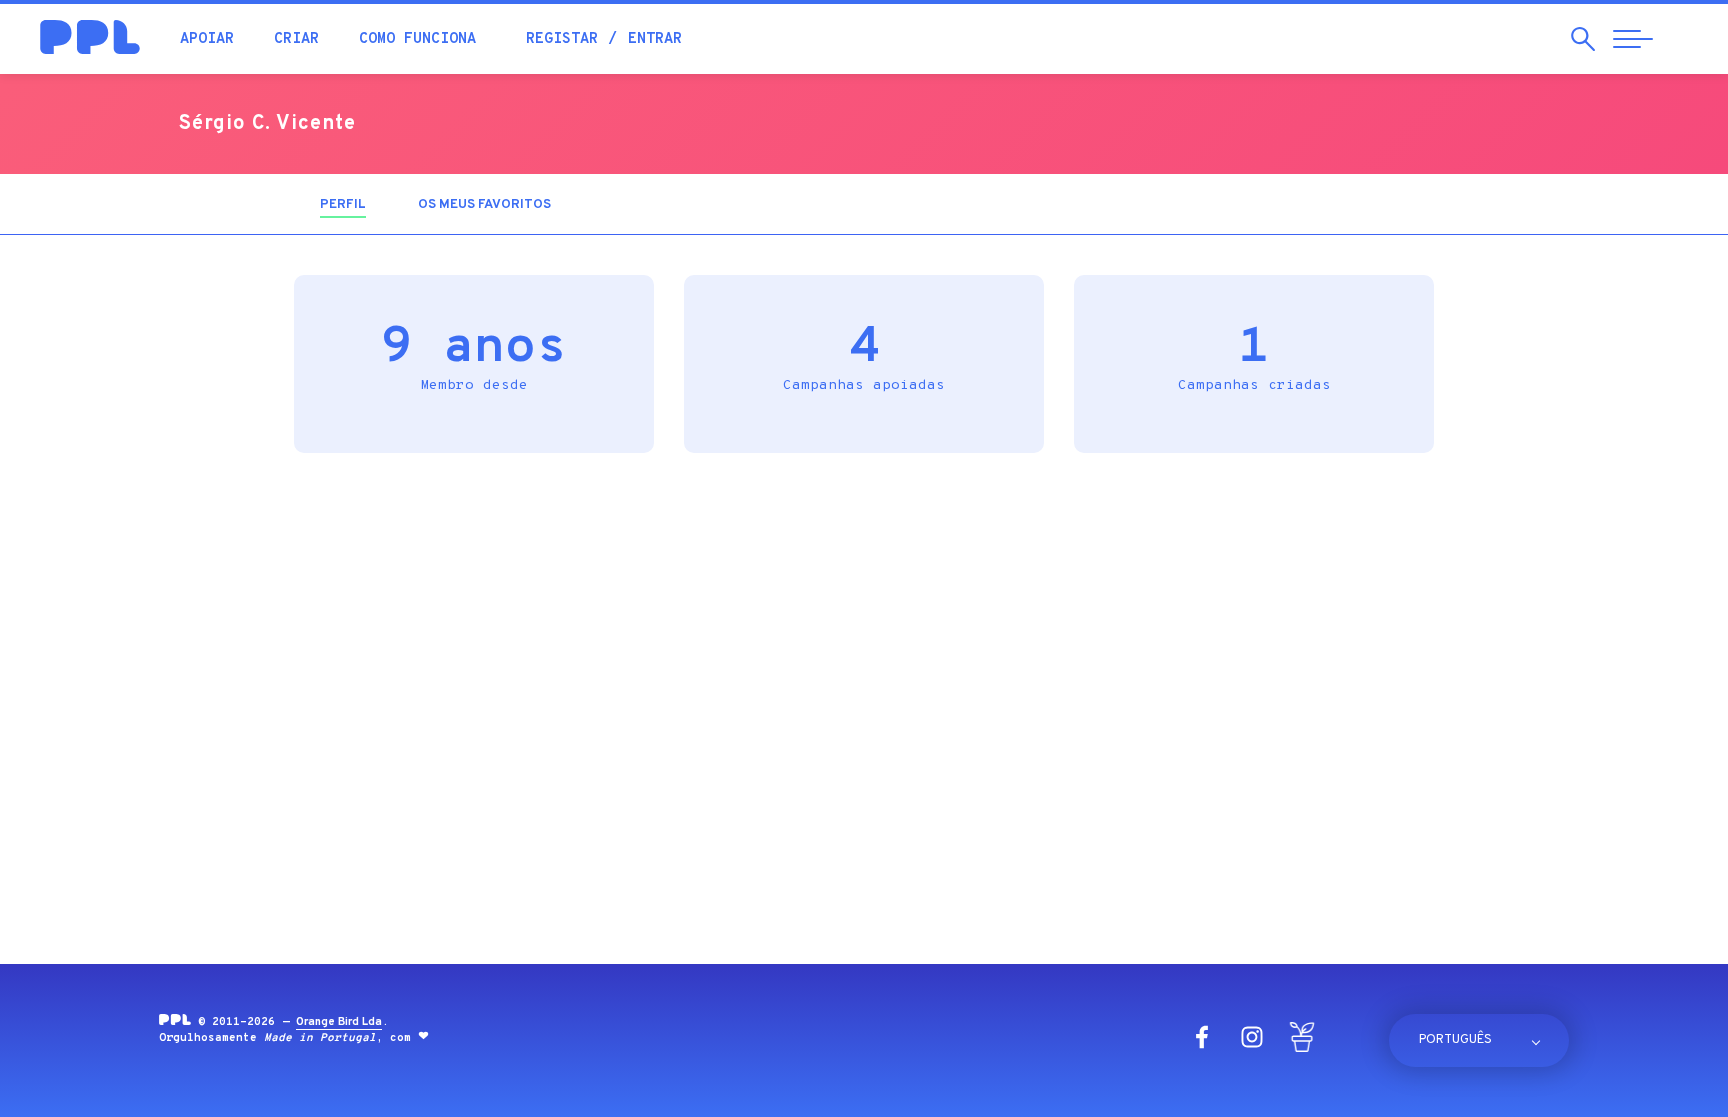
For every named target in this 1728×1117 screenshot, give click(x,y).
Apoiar (207, 39)
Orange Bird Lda (339, 1022)
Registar (562, 39)
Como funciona (417, 39)
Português (1455, 1040)
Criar (296, 39)
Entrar (655, 39)
